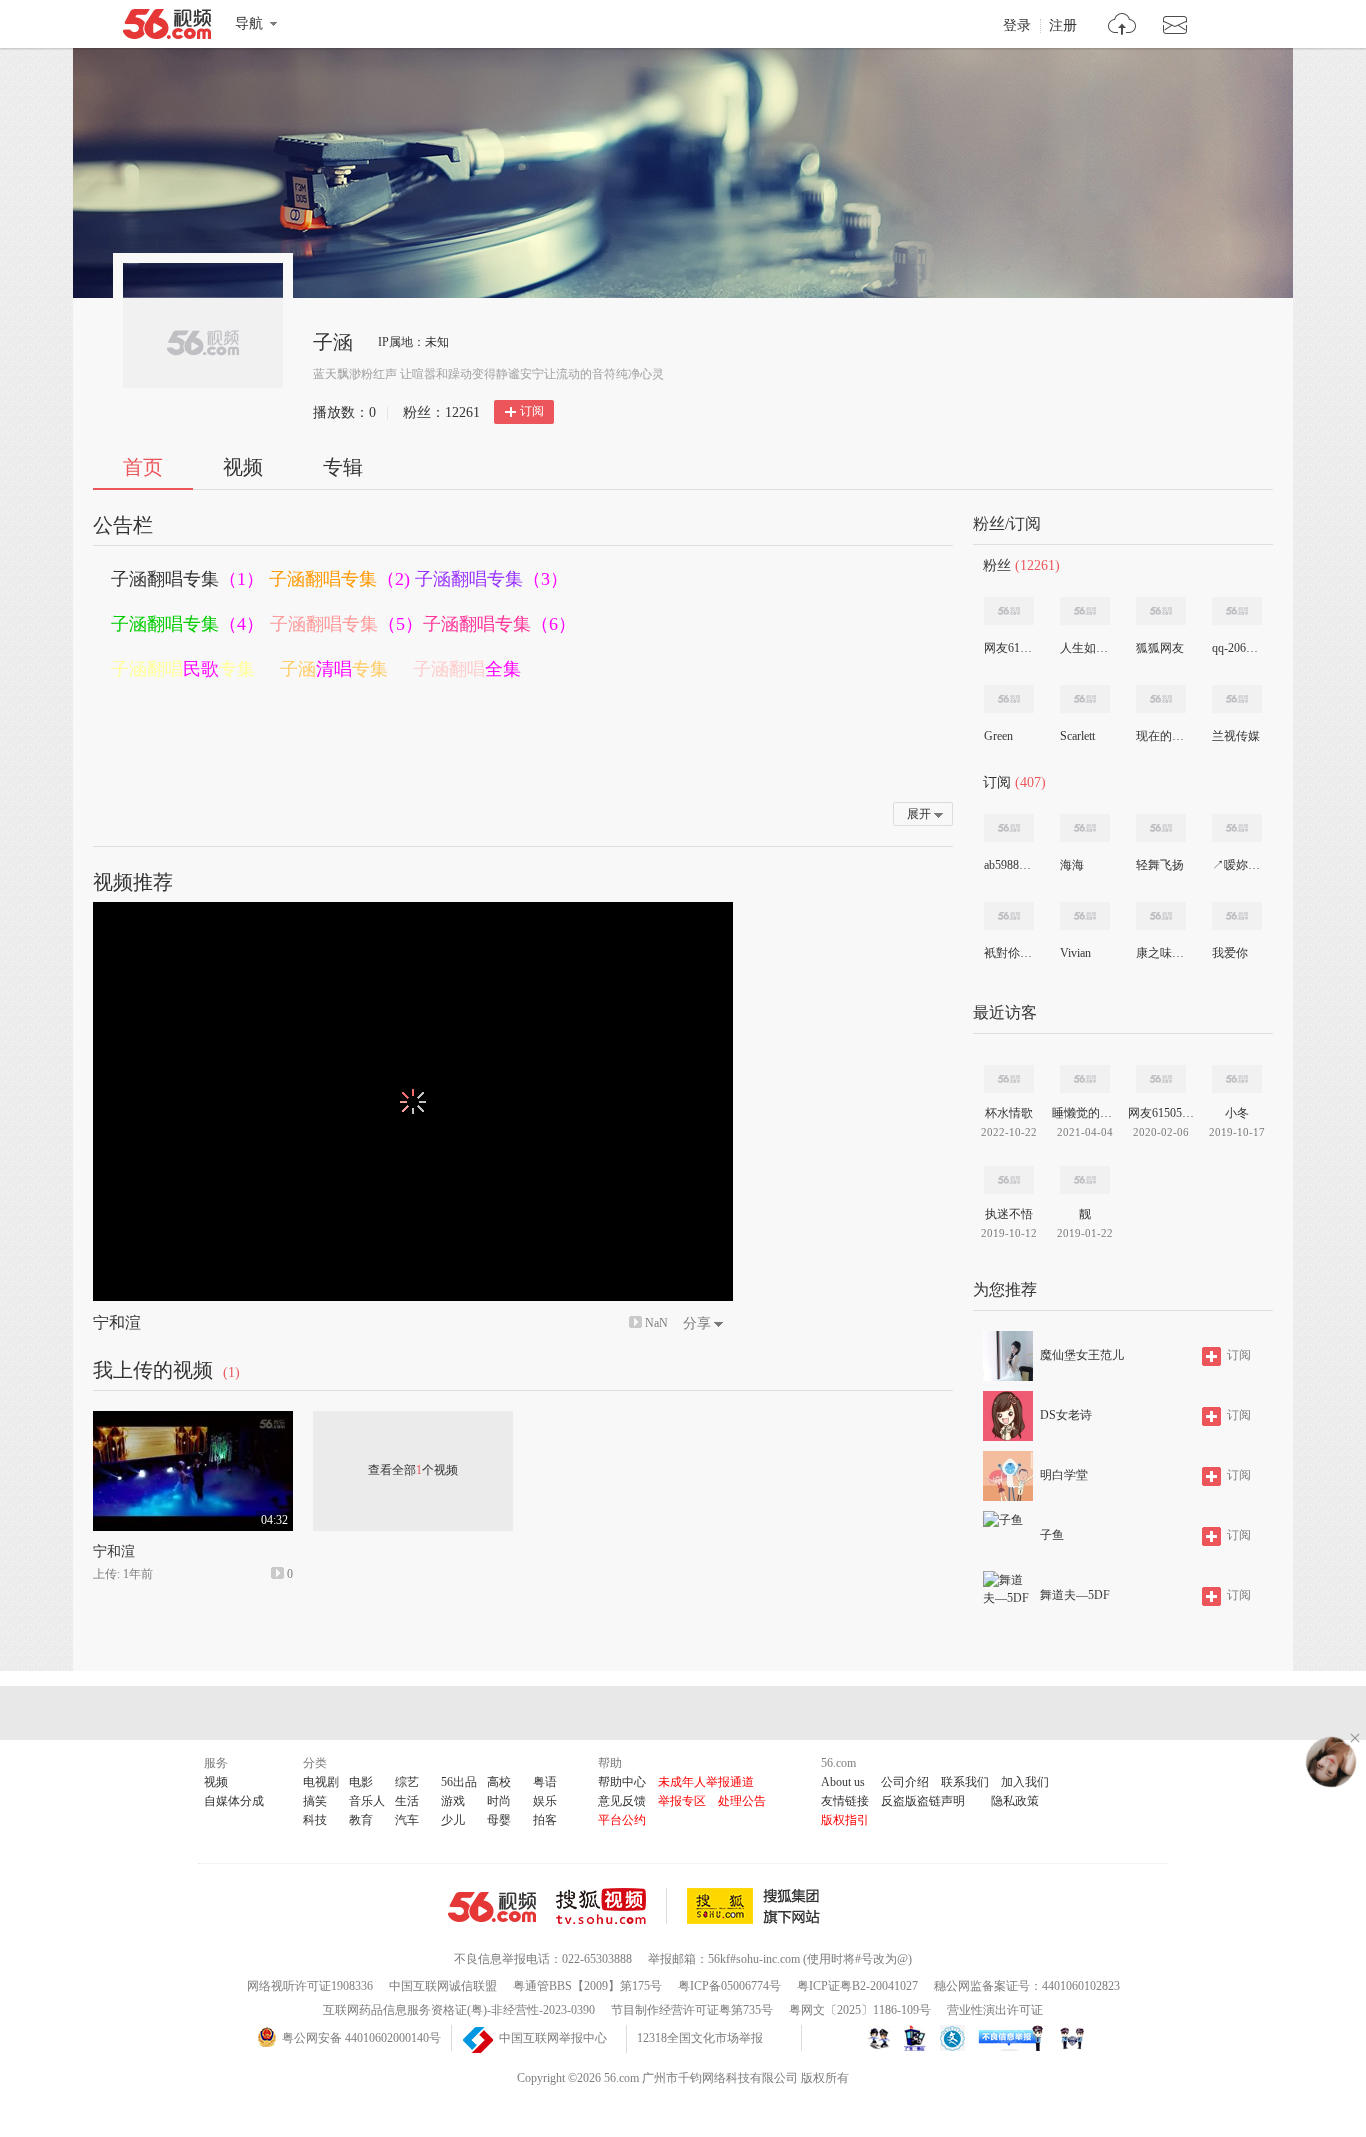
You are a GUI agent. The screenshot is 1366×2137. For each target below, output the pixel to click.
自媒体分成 (234, 1801)
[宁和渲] (193, 1420)
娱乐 (545, 1801)
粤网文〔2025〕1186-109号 (860, 2010)
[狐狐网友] (1161, 611)
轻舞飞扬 (1160, 865)
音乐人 (367, 1801)
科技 (315, 1820)
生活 (407, 1801)
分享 (697, 1323)
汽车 (407, 1820)
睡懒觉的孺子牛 (1085, 1113)
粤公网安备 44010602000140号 (361, 2038)
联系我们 (965, 1782)
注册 (1063, 26)
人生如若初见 (1084, 648)
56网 (492, 1907)
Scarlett (1077, 736)
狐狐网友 (1160, 648)
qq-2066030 (1236, 648)
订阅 (532, 411)
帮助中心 (622, 1782)
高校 (499, 1782)
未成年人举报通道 (706, 1782)
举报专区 (682, 1801)
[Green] (1009, 699)
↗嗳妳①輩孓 (1236, 865)
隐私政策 (1015, 1801)
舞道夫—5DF (1075, 1595)
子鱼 (1052, 1535)
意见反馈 (622, 1801)
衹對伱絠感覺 (1008, 953)
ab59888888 (1008, 865)
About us (843, 1782)
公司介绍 (905, 1782)
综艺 (407, 1782)
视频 (243, 467)
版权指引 (845, 1820)
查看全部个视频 (413, 1470)
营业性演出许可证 (995, 2010)
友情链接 (845, 1801)
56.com (167, 28)
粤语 (545, 1782)
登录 (1017, 26)
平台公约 (622, 1820)
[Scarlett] (1085, 699)
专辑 (343, 467)
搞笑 (315, 1801)
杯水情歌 (1009, 1113)
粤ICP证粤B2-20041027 (857, 1986)
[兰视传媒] (1237, 699)
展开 (919, 814)
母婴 (499, 1820)
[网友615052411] (1009, 611)
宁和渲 (117, 1322)
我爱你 (1230, 953)
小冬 (1237, 1113)
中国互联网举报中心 (553, 2038)
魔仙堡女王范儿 (1082, 1355)
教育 (361, 1820)
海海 (1072, 865)
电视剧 (321, 1782)
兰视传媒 (1236, 736)
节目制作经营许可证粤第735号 (692, 2010)
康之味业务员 (1160, 953)
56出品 (459, 1782)
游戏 (453, 1801)
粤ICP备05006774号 (729, 1986)
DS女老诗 (1066, 1415)
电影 (361, 1782)
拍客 (545, 1820)
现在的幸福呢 (1160, 736)
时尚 (499, 1801)
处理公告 (742, 1801)
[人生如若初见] (1085, 611)
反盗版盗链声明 (923, 1801)
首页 (143, 467)
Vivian (1075, 953)
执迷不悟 (1009, 1214)
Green (998, 736)
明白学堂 (1064, 1475)
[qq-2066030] (1237, 611)
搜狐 (757, 1906)
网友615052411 (1008, 648)
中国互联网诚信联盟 (443, 1986)
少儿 (453, 1820)
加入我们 (1025, 1782)
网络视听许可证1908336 (310, 1986)
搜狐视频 (611, 1906)
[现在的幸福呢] (1161, 699)
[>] (1122, 26)
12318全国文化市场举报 (700, 2038)
